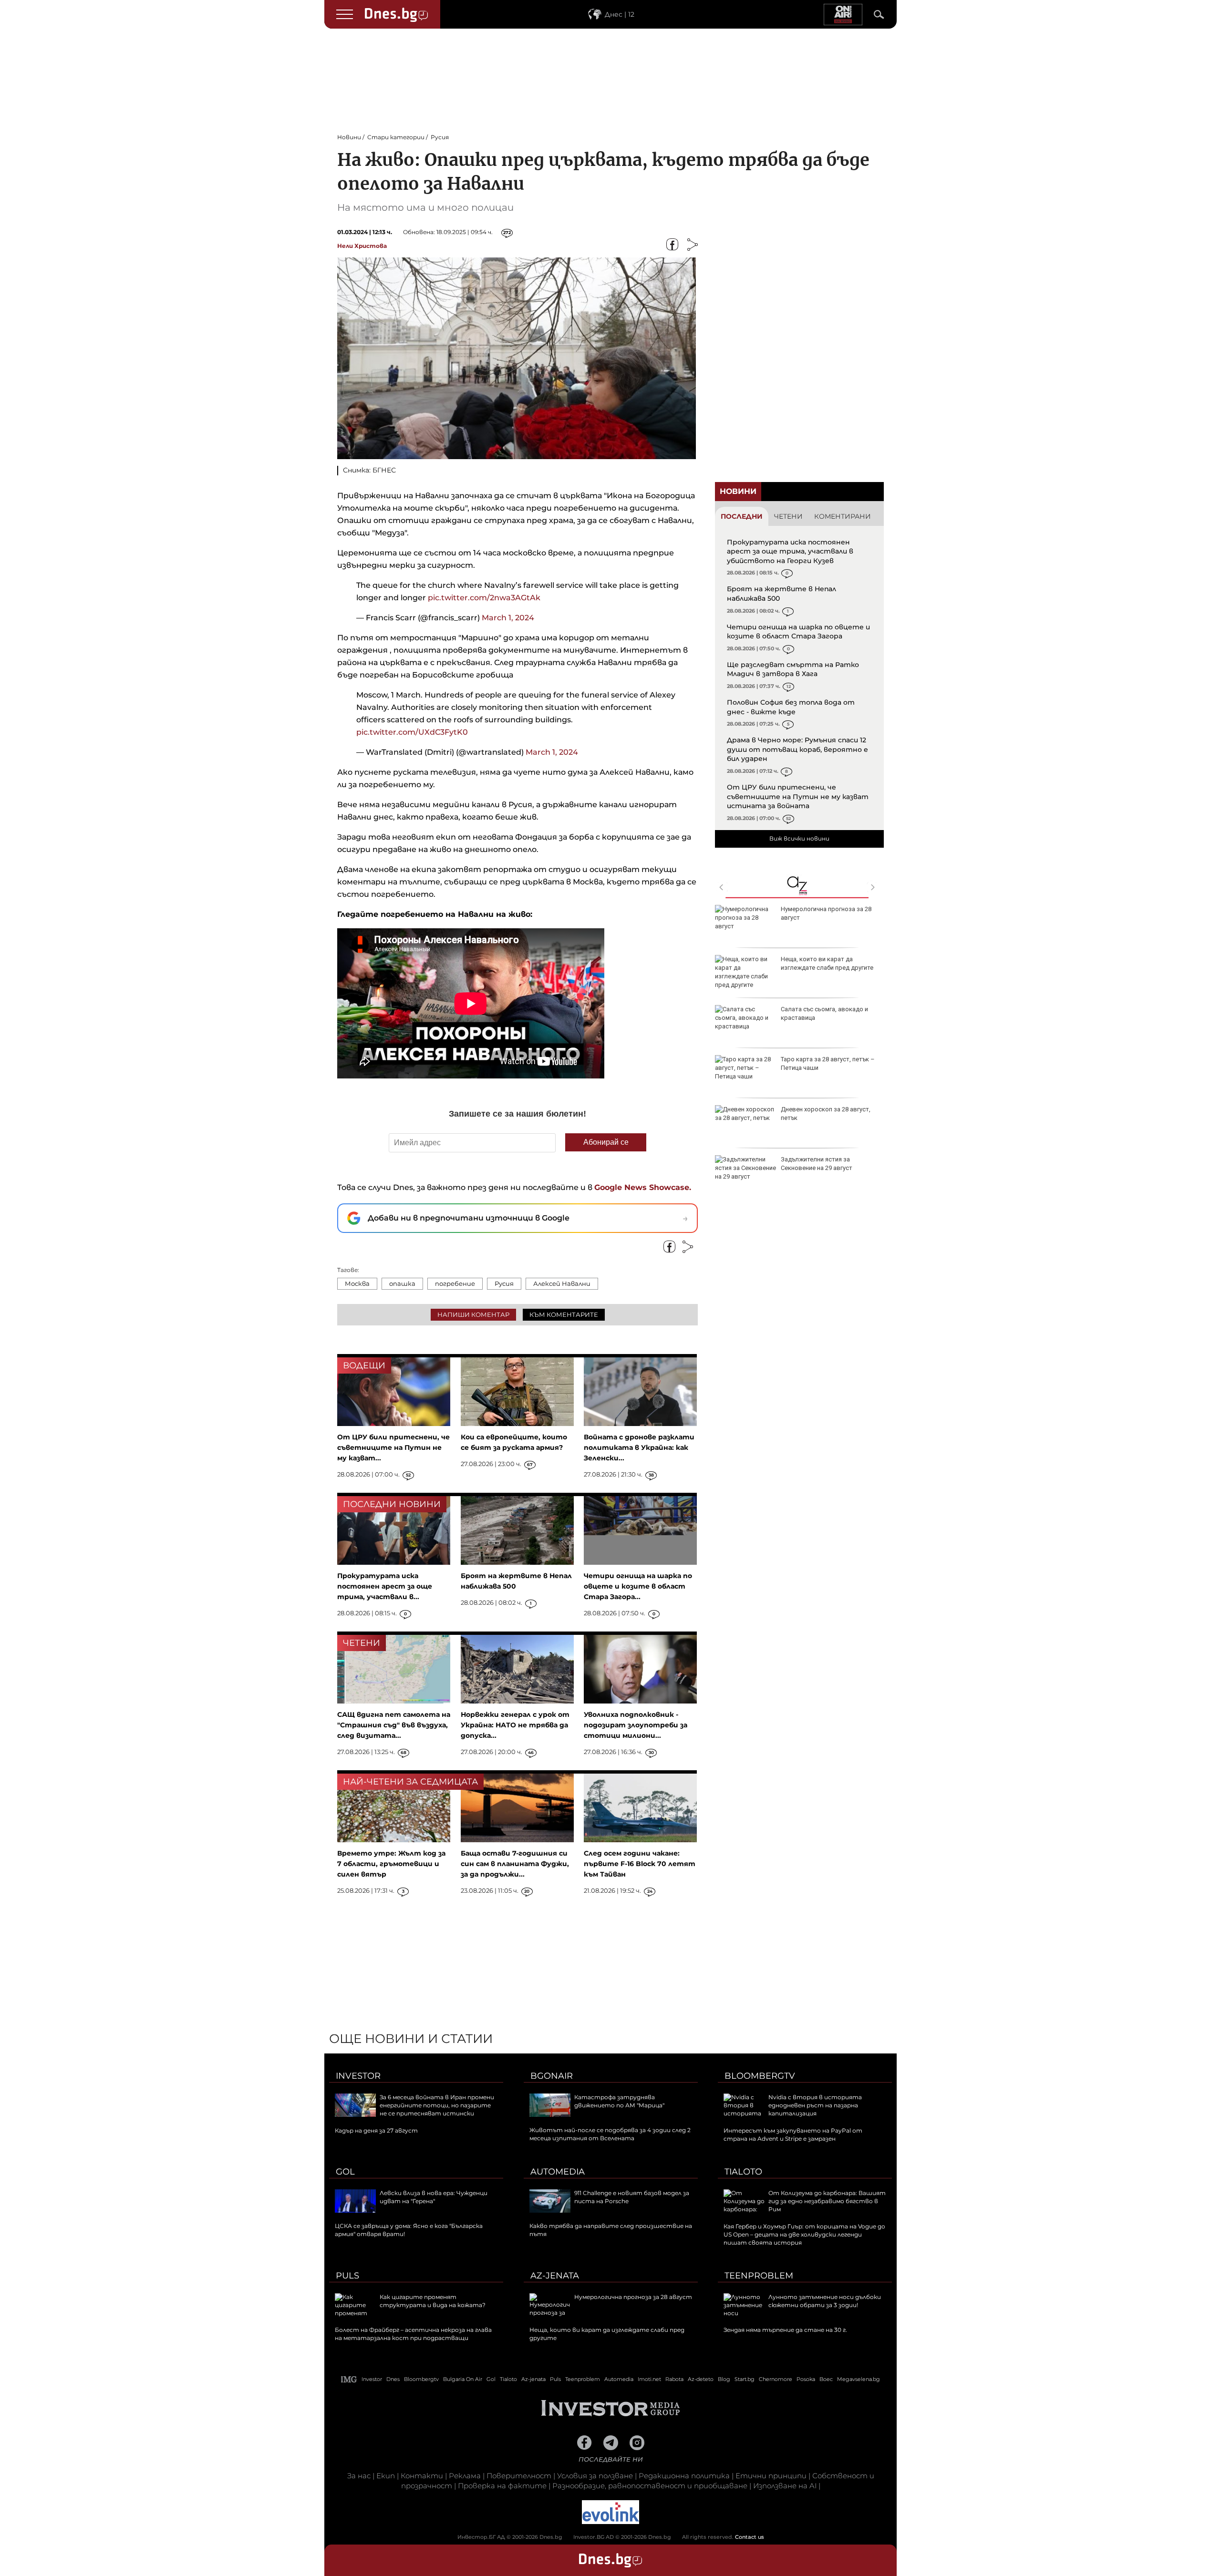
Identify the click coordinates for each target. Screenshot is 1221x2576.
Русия (504, 1283)
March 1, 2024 (508, 618)
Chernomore (776, 2379)
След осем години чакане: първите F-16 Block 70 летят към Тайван (640, 1864)
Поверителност (519, 2476)
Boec (826, 2379)
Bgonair (552, 2076)
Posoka (806, 2379)
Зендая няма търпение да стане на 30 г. (785, 2330)
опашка (402, 1283)
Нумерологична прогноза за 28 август (826, 913)
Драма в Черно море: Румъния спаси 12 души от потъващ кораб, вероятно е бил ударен (797, 749)
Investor (358, 2076)
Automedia (558, 2172)
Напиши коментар (473, 1314)
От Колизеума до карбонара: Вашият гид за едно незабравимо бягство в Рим (827, 2201)
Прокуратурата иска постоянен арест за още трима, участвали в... (385, 1586)
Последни (742, 516)
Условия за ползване (595, 2476)
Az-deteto (701, 2379)
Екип (386, 2476)
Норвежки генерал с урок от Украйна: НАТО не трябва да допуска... (515, 1725)
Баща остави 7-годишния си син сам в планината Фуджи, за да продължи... (515, 1864)
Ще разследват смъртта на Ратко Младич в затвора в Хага (793, 669)
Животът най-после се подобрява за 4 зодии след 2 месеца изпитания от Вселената (610, 2134)
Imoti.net (649, 2379)
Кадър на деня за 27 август (376, 2130)
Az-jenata (555, 2276)
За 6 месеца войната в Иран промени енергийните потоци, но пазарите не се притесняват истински (437, 2105)
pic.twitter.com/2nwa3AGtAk (484, 598)
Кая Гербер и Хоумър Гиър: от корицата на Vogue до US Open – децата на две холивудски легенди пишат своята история (804, 2234)
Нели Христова (362, 246)
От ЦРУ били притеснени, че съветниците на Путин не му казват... (393, 1447)
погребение (455, 1283)
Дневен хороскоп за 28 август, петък (826, 1114)
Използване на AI (785, 2486)
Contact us (750, 2537)
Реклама (465, 2476)
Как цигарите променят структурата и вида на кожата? (433, 2301)
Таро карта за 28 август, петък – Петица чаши (828, 1063)
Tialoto (743, 2172)
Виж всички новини (799, 838)
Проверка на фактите (502, 2486)
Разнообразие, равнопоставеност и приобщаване (650, 2486)
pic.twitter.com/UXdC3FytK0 (412, 732)
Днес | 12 (620, 14)
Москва (357, 1283)
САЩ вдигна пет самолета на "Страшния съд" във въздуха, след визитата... (394, 1725)
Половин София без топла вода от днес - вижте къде (791, 707)
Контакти (422, 2476)
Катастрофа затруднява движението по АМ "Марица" (619, 2101)
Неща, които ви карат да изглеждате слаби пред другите (827, 963)
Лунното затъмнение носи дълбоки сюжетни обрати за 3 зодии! (825, 2301)
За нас (359, 2476)
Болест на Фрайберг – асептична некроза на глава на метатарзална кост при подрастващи (413, 2334)
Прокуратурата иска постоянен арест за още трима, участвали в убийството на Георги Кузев (790, 551)
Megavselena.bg (859, 2379)
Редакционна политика (684, 2476)
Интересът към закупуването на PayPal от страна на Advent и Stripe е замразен (793, 2135)
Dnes (393, 2379)
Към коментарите (564, 1314)
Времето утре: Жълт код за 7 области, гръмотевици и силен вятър (391, 1864)
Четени (788, 516)
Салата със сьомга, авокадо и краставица (824, 1013)
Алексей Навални (562, 1283)
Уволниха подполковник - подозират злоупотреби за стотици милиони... (636, 1725)
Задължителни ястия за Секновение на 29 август (817, 1164)
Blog (724, 2379)
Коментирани (843, 516)
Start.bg (745, 2379)
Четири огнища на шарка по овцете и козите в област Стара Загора (798, 632)
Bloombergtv (760, 2076)
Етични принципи (771, 2476)
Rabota (674, 2379)
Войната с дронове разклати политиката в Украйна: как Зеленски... (639, 1447)
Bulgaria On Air (463, 2379)
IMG (349, 2379)
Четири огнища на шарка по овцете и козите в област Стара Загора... (638, 1586)
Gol (345, 2172)
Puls (347, 2276)
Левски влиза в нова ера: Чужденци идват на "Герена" (434, 2197)
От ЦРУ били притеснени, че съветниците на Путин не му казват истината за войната (798, 796)
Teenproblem (759, 2276)
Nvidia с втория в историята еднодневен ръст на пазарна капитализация (815, 2105)
